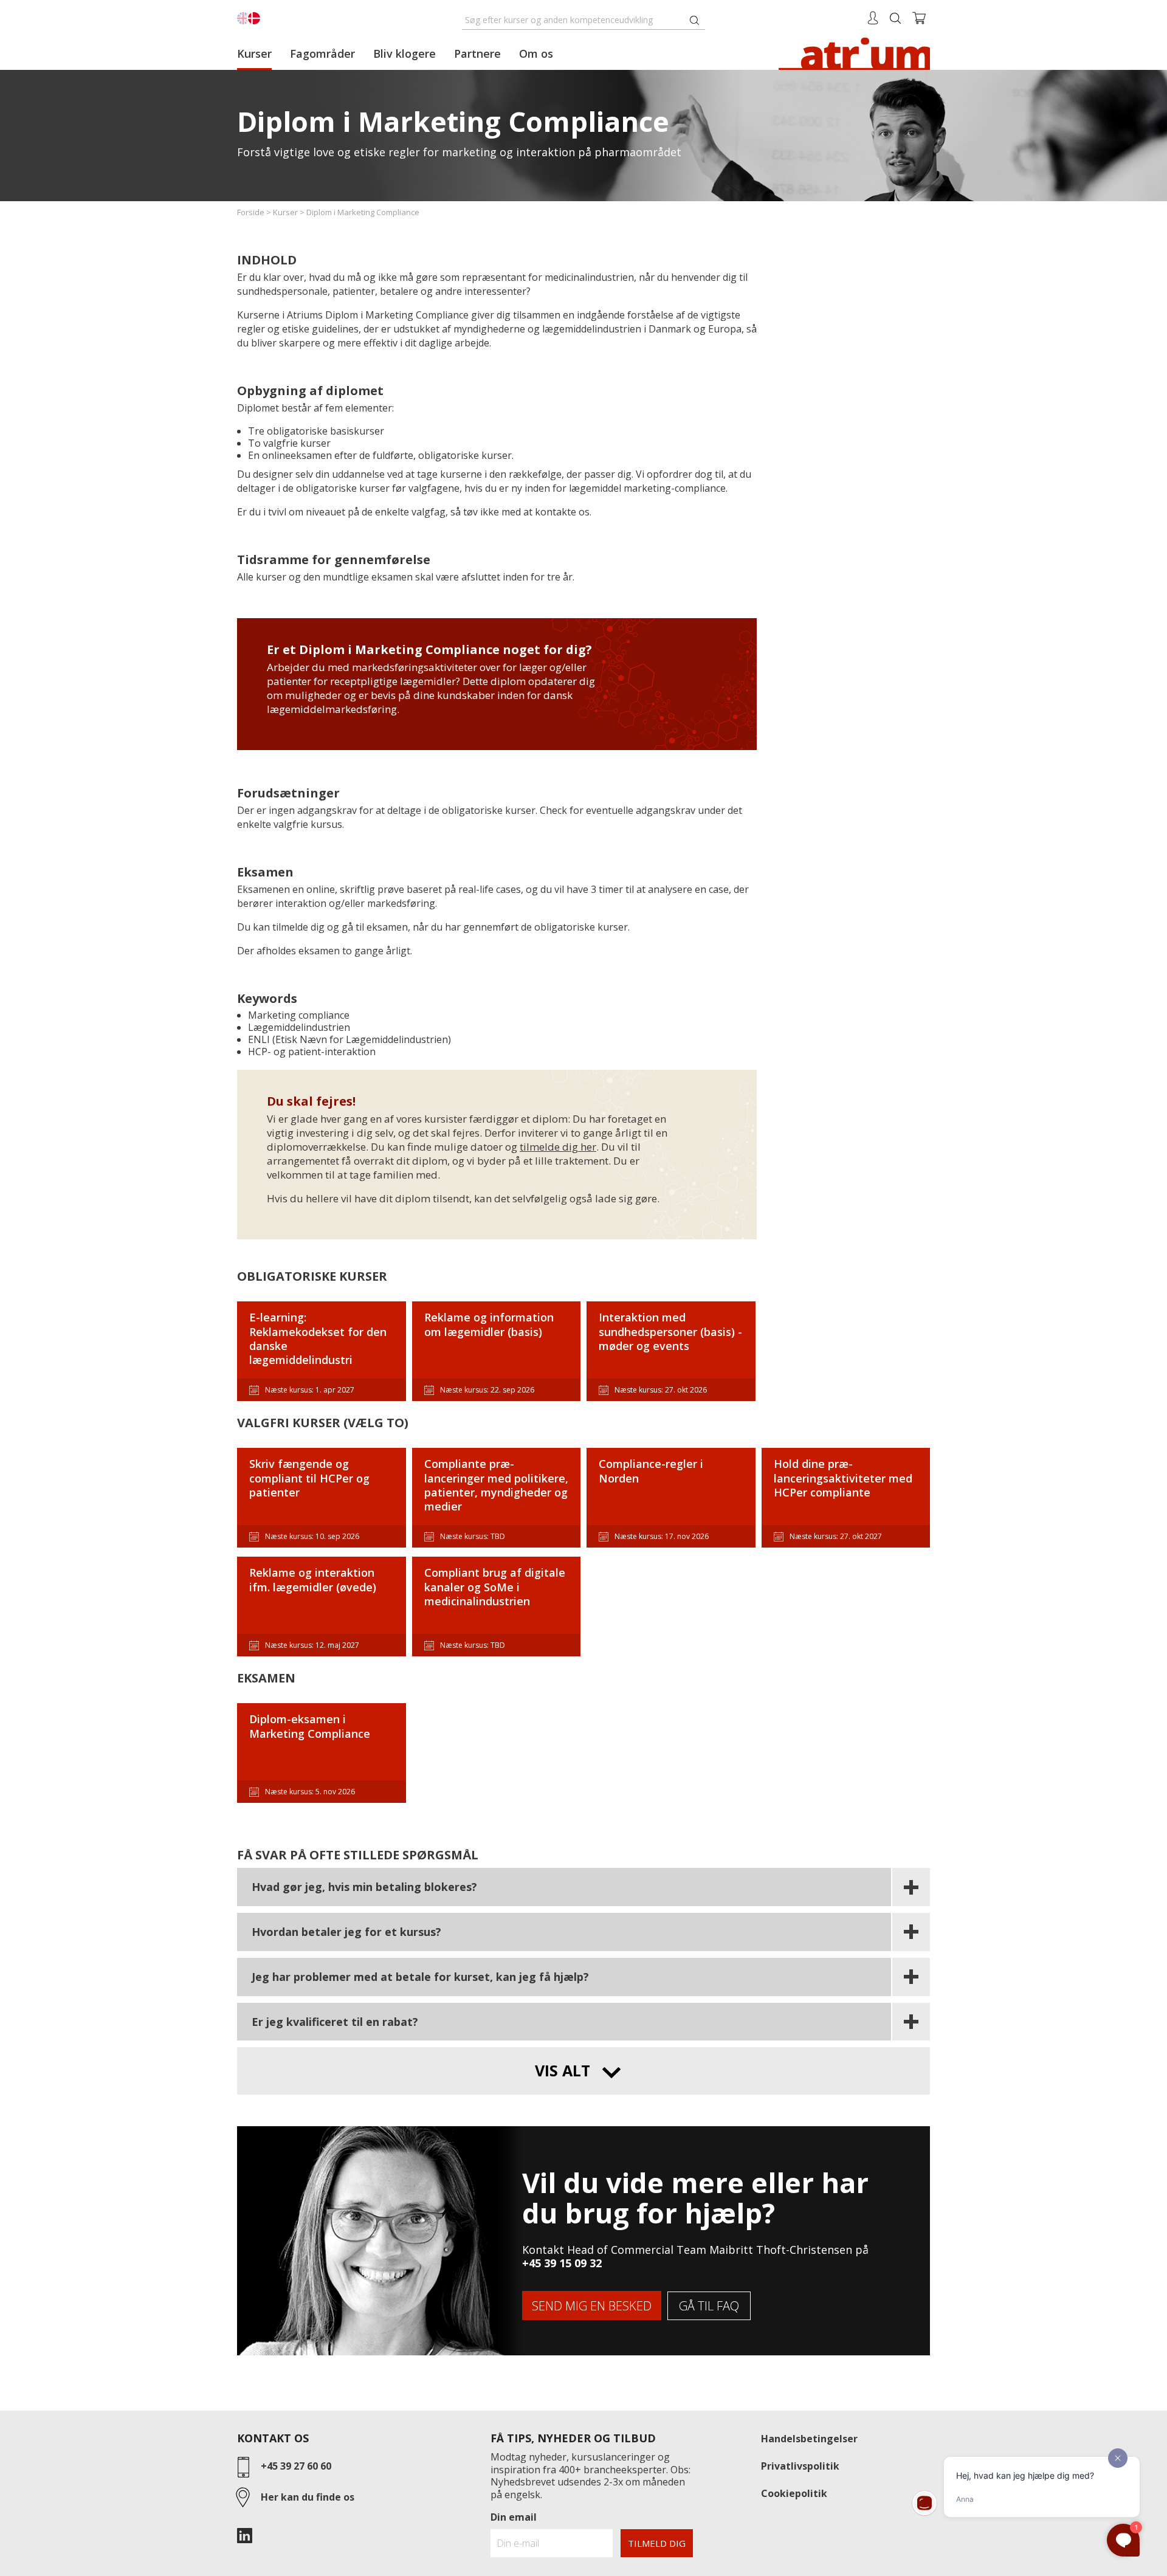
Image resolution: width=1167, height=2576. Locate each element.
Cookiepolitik (794, 2493)
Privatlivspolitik (800, 2466)
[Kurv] (919, 17)
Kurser (254, 53)
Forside (251, 212)
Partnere (477, 53)
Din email (514, 2517)
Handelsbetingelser (809, 2439)
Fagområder (322, 53)
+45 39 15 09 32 (562, 2263)
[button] (583, 1888)
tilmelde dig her (558, 1147)
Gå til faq (709, 2306)
